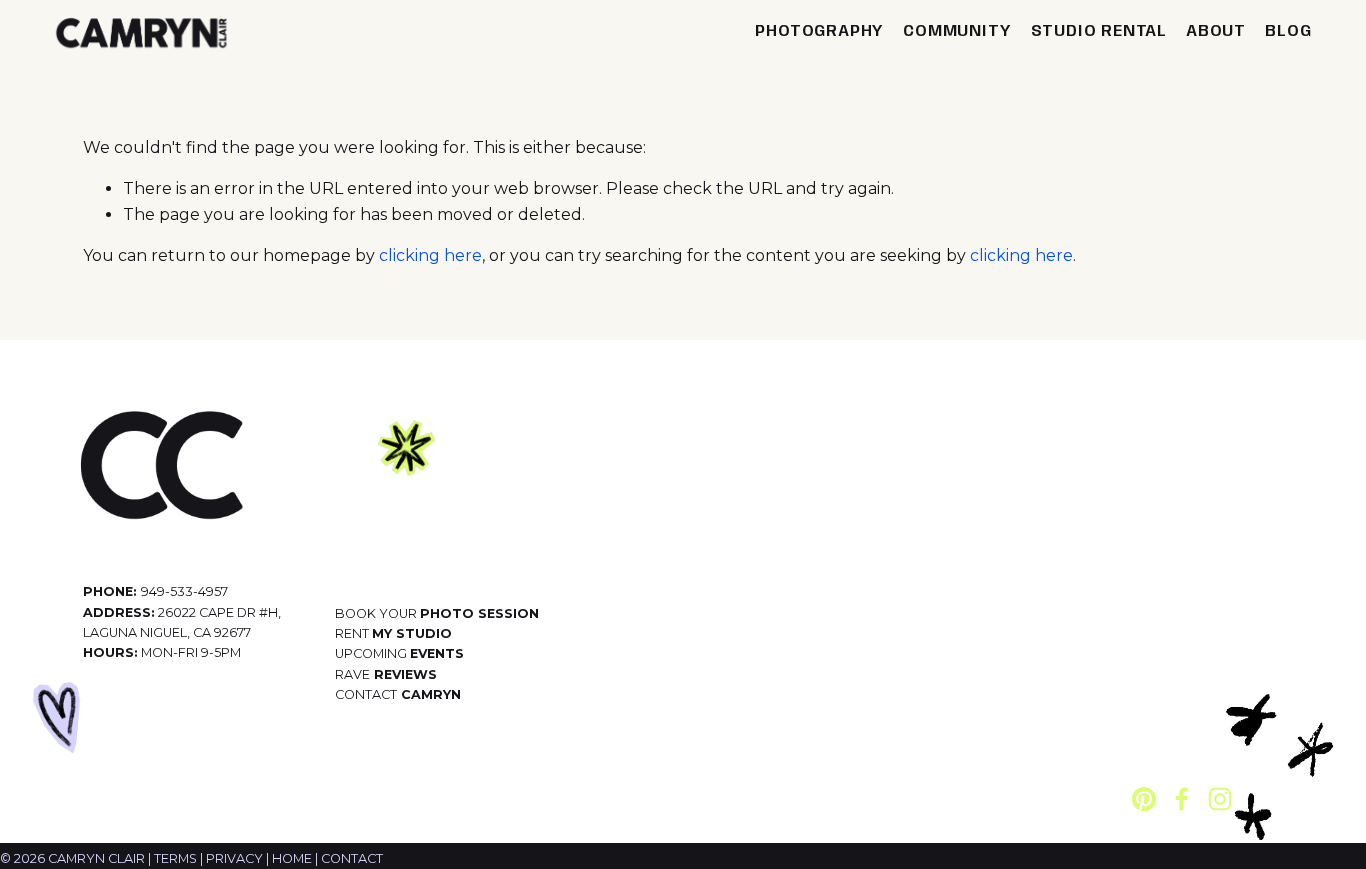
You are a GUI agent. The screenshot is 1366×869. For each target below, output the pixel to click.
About (1216, 31)
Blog (1288, 31)
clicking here (430, 255)
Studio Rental (1099, 31)
